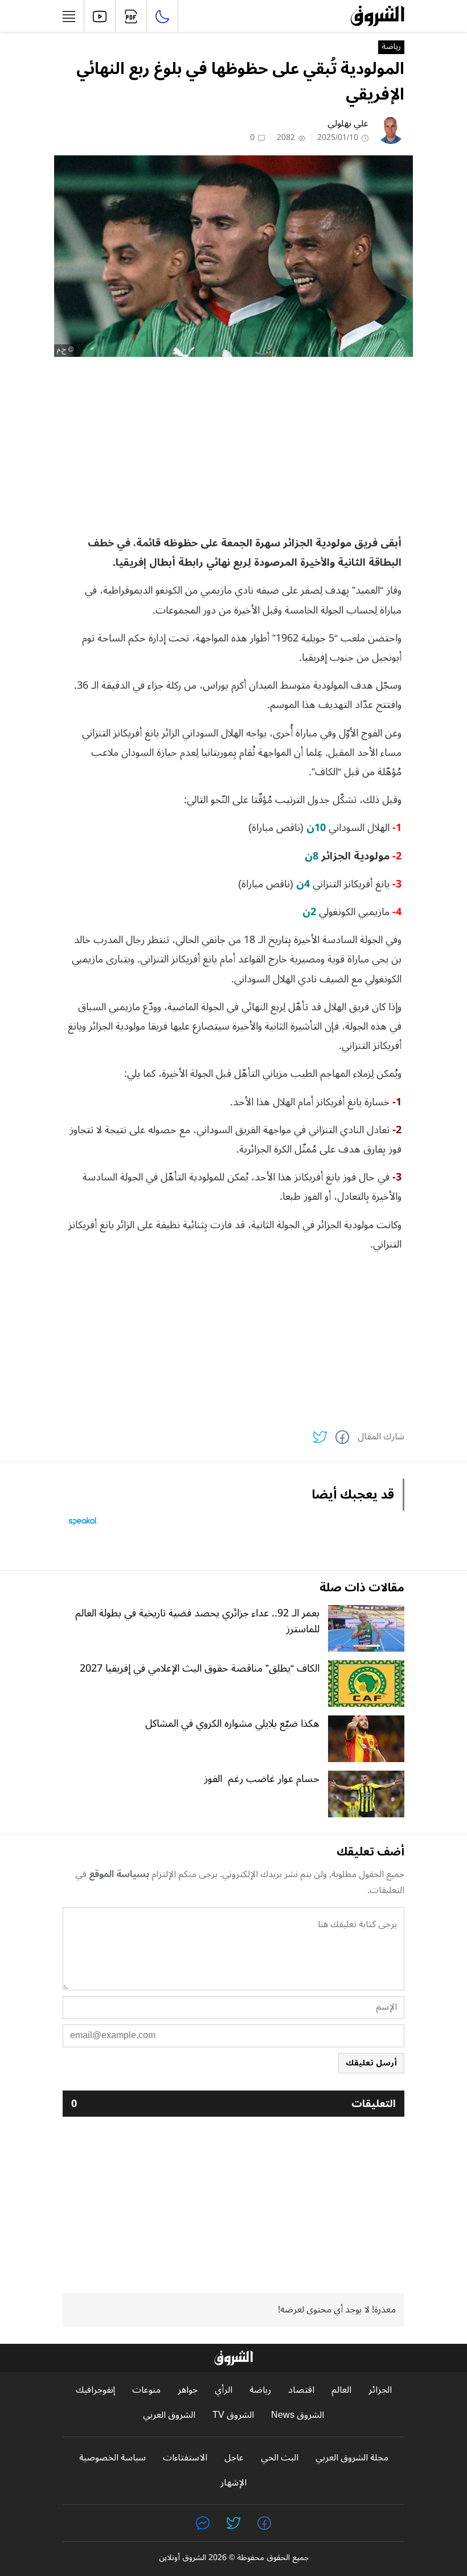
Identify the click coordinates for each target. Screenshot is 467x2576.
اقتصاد (301, 2390)
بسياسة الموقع (119, 1874)
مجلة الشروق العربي (352, 2458)
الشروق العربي (169, 2415)
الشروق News (298, 2415)
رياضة (391, 47)
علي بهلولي (348, 124)
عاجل (234, 2458)
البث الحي (280, 2458)
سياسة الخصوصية (112, 2458)
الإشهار (233, 2483)
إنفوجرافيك (95, 2390)
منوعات (146, 2390)
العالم (341, 2390)
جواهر (188, 2390)
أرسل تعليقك (371, 2063)
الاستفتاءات (185, 2458)
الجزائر (380, 2390)
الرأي (224, 2390)
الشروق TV (233, 2415)
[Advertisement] (233, 445)
